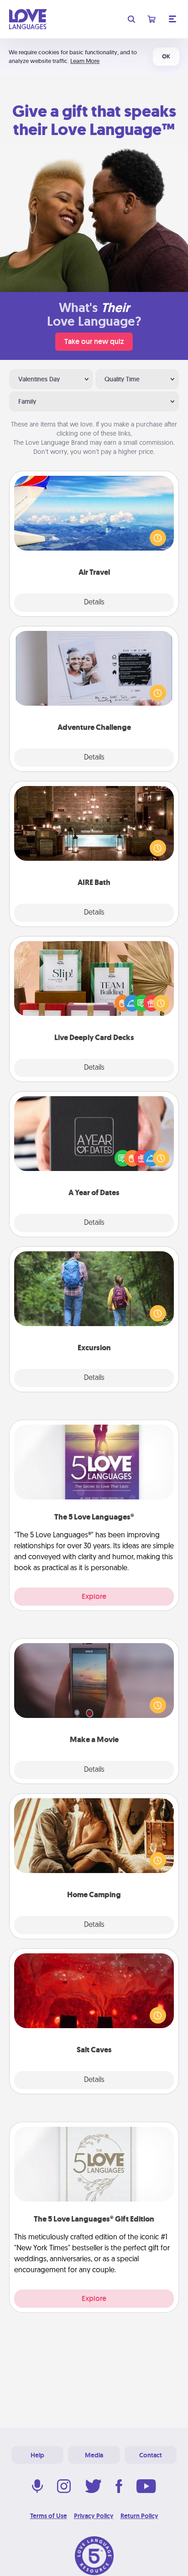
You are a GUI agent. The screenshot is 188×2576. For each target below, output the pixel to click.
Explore (94, 1596)
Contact (151, 2455)
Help (37, 2455)
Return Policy (139, 2516)
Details (94, 603)
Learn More (85, 61)
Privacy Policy (94, 2516)
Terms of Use (49, 2516)
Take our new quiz (94, 341)
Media (94, 2455)
